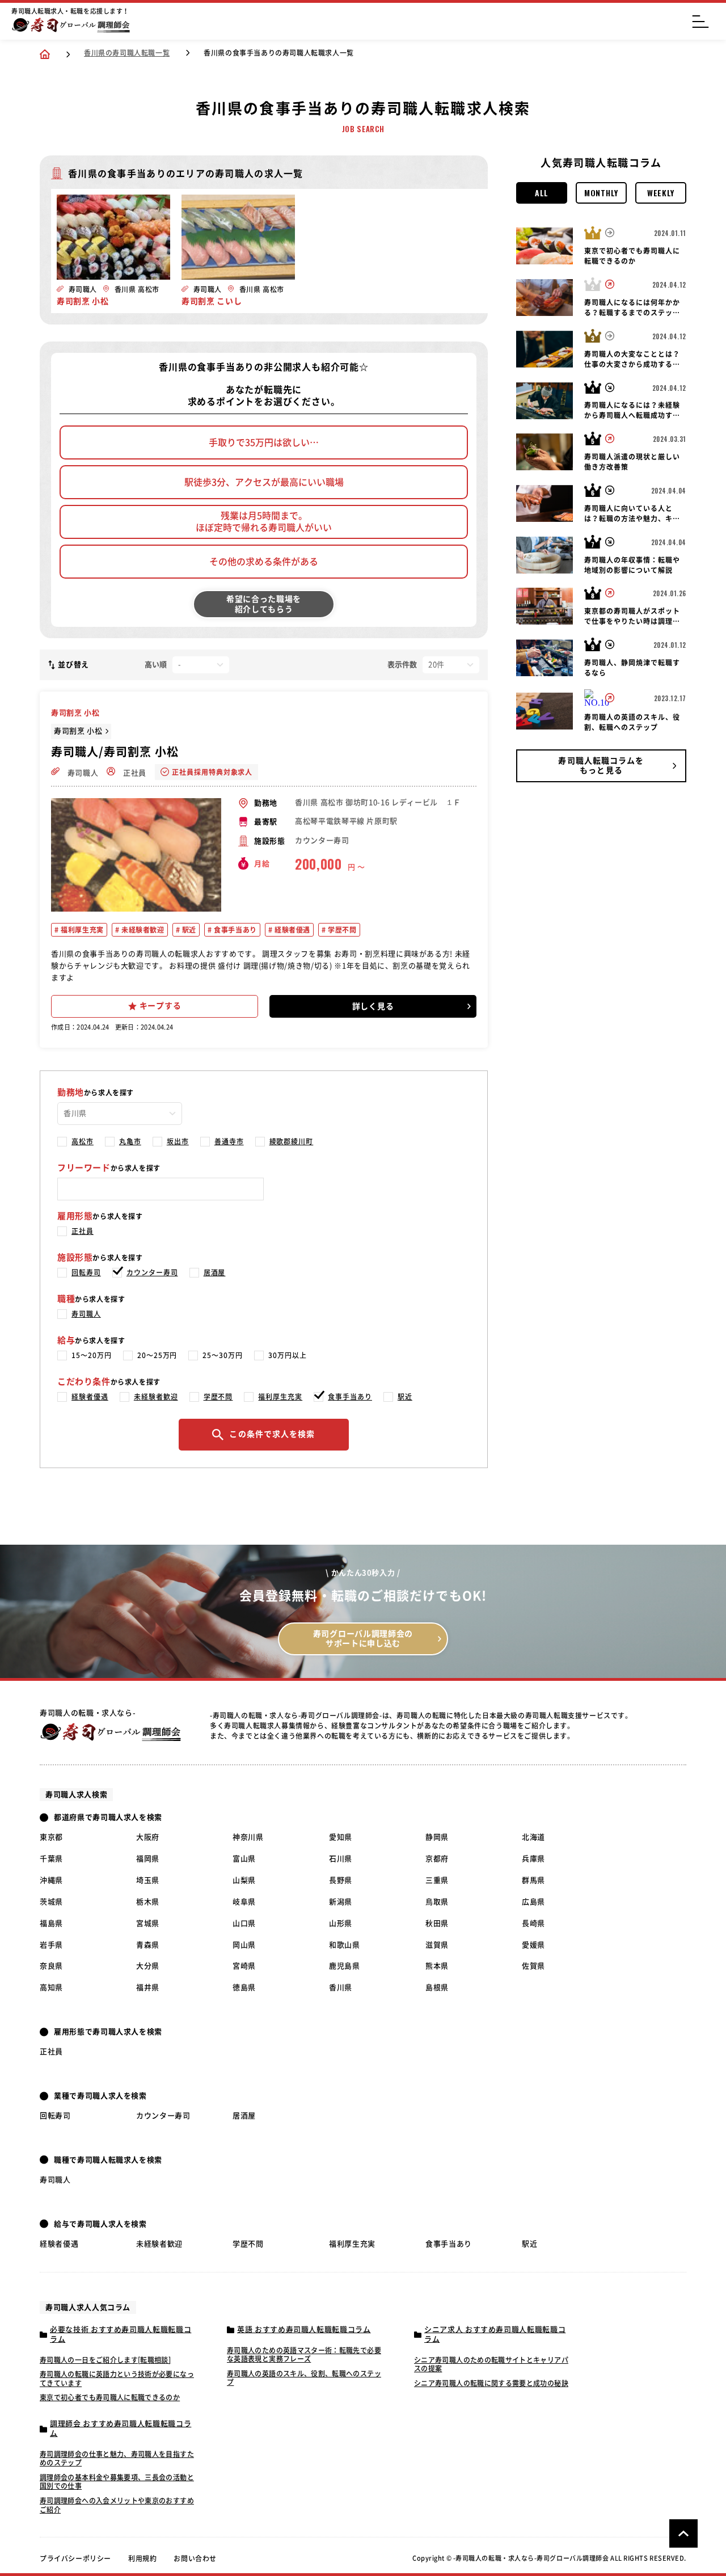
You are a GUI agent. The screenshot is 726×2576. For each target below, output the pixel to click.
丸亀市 (130, 1141)
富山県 (244, 1859)
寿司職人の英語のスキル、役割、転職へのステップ (304, 2378)
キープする (161, 1006)
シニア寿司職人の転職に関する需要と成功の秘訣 (491, 2383)
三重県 (437, 1880)
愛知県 (341, 1837)
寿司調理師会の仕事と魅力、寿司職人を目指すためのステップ (117, 2459)
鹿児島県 (345, 1966)
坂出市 (178, 1141)
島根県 (437, 1987)
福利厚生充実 (81, 930)
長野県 (341, 1880)
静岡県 (437, 1837)
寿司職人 (82, 773)
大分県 (148, 1966)
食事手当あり (235, 930)
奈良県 (51, 1966)
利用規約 (142, 2558)
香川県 (341, 1987)
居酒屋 (215, 1272)
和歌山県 (345, 1945)
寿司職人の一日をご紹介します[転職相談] (105, 2360)
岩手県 (51, 1945)
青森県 (148, 1945)
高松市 (83, 1141)
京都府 (437, 1859)
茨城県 (51, 1902)
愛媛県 (533, 1945)
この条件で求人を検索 (272, 1434)
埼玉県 (148, 1880)
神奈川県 (248, 1837)
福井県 (148, 1987)
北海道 (533, 1837)
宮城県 (148, 1923)
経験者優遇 (291, 930)
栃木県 (148, 1902)
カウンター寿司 (152, 1272)
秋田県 (437, 1923)
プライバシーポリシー (75, 2558)
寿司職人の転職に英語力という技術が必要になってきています (117, 2379)
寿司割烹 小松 (78, 731)
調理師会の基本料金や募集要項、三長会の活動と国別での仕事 (117, 2482)
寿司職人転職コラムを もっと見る (601, 766)
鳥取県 (437, 1902)
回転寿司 (86, 1272)
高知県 (51, 1987)
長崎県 (533, 1923)
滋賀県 (437, 1945)
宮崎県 (244, 1966)
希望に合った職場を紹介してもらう (264, 604)
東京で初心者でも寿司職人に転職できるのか (110, 2397)
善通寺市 (229, 1141)
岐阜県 (244, 1902)
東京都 (51, 1837)
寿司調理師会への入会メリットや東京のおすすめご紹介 (117, 2505)
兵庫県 (533, 1859)
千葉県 (51, 1859)
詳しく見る (373, 1006)
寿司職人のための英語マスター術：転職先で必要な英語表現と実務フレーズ (304, 2355)
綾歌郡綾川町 (292, 1141)
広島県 (533, 1902)
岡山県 (244, 1945)
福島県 (51, 1923)
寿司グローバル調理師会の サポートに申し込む (363, 1639)
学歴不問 (341, 930)
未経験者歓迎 (142, 930)
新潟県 (341, 1902)
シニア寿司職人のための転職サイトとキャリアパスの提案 (491, 2364)
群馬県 (533, 1880)
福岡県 (148, 1859)
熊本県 (437, 1966)
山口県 (244, 1923)
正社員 (134, 773)
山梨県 (244, 1880)
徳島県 (244, 1987)
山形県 (341, 1923)
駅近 (188, 930)
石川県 (341, 1859)
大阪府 (148, 1837)
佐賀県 (533, 1966)
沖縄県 (51, 1880)
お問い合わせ (195, 2558)
